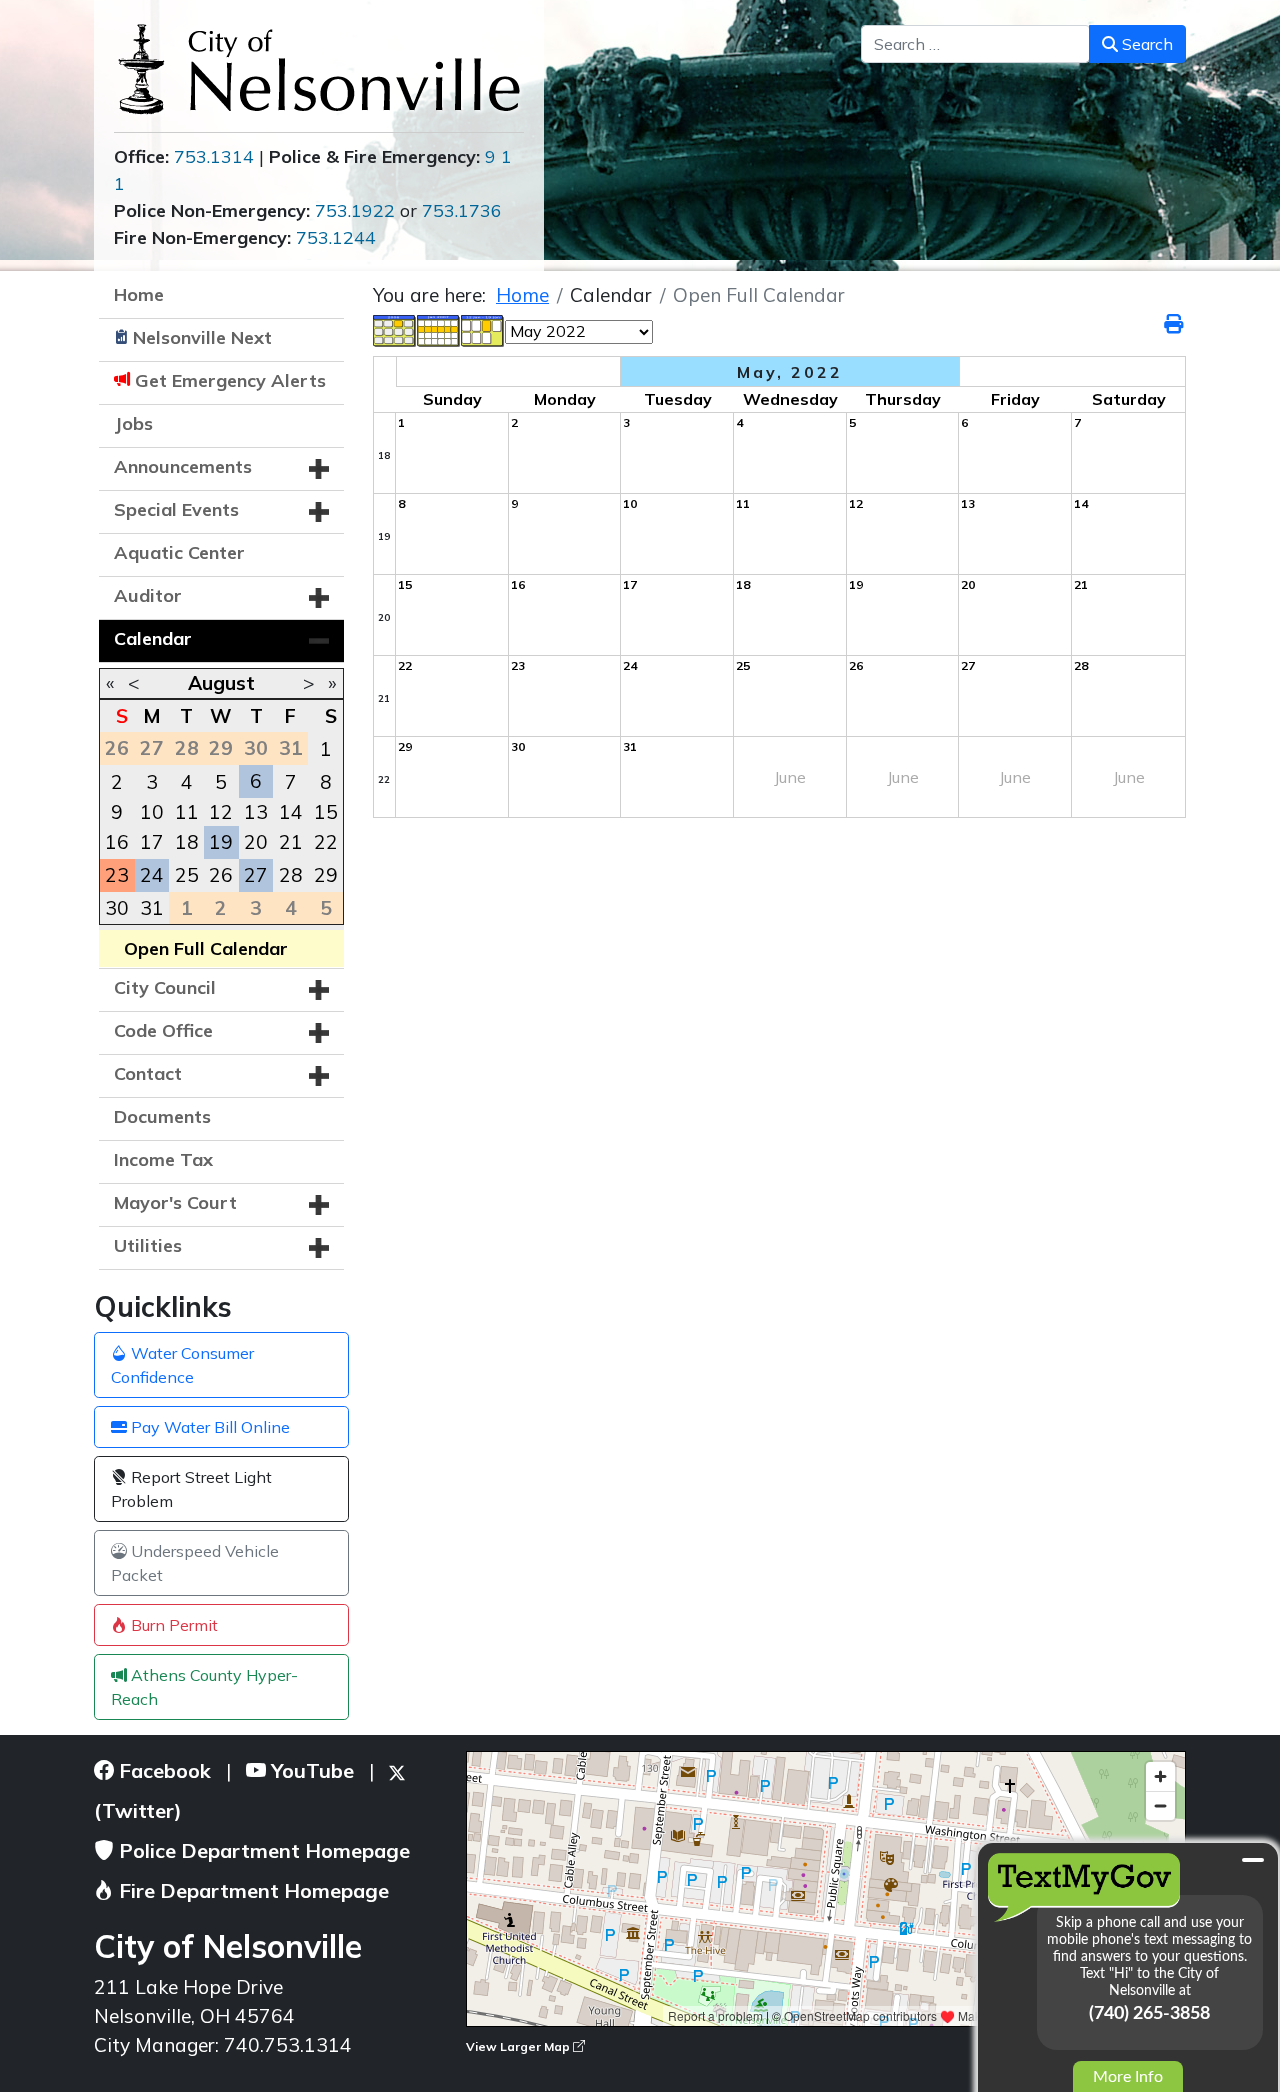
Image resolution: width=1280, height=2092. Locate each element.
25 (187, 875)
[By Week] (439, 329)
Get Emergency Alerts (230, 380)
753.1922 (355, 210)
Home (139, 294)
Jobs (133, 423)
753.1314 (214, 156)
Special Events (176, 509)
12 (221, 812)
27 (256, 875)
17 (152, 842)
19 (221, 842)
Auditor (148, 595)
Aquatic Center (179, 552)
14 (291, 812)
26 (221, 875)
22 (326, 842)
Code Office (163, 1030)
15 (326, 812)
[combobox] (975, 44)
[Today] (483, 329)
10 (152, 812)
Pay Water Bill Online (208, 1427)
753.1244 (336, 237)
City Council (165, 987)
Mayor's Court (175, 1202)
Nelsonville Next (202, 337)
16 (117, 842)
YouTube (310, 1770)
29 (326, 875)
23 (117, 875)
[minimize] (1253, 1860)
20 (256, 842)
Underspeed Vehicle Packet (195, 1563)
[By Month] (395, 329)
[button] (319, 469)
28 (291, 875)
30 (117, 908)
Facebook (162, 1770)
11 (187, 812)
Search (1145, 44)
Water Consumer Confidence (182, 1365)
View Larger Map (519, 2046)
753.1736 (462, 210)
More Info (1128, 2077)
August (221, 683)
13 (256, 812)
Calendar (153, 638)
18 (187, 842)
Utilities (148, 1245)
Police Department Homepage (262, 1850)
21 (291, 842)
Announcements (183, 466)
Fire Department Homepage (251, 1890)
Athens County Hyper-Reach (204, 1687)
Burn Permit (172, 1625)
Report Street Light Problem (191, 1489)
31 (152, 908)
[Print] (1175, 324)
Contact (148, 1073)
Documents (162, 1116)
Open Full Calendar (206, 948)
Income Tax (163, 1159)
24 (152, 875)
